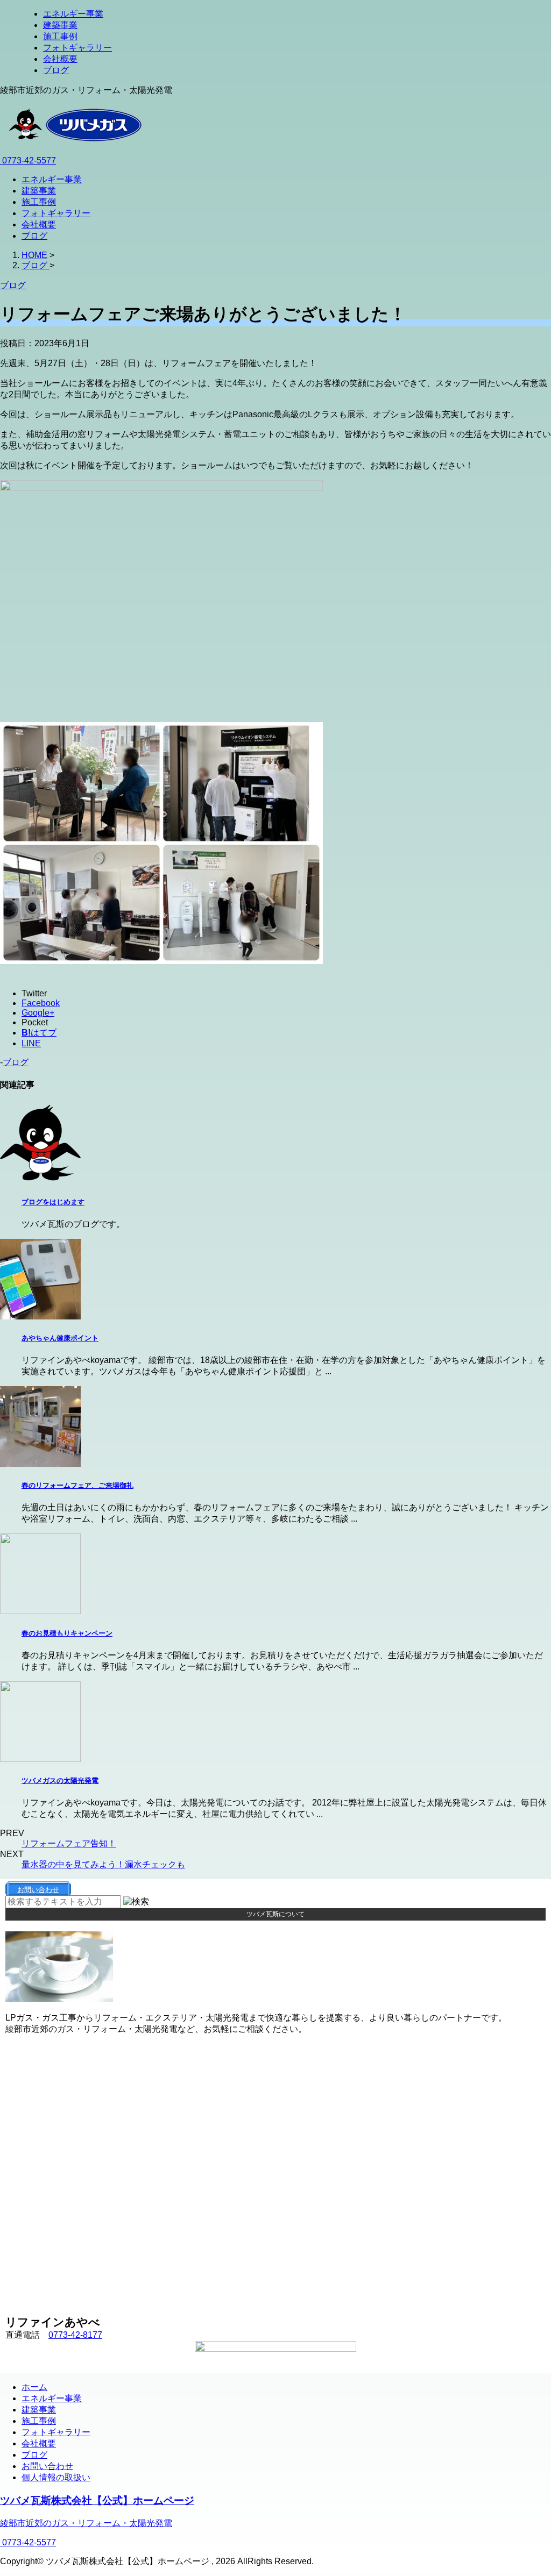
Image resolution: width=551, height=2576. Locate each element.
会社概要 (60, 59)
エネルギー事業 (73, 14)
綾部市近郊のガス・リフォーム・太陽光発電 (86, 2523)
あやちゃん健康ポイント (60, 1338)
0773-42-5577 (28, 160)
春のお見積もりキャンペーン (67, 1633)
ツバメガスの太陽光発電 (60, 1781)
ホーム (34, 2387)
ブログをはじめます (53, 1202)
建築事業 (60, 25)
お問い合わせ (47, 2466)
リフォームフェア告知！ (69, 1843)
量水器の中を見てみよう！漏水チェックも (103, 1864)
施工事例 (60, 36)
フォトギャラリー (77, 48)
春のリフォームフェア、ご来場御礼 (77, 1485)
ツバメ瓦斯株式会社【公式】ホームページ (97, 2500)
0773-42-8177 (75, 2335)
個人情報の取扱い (56, 2477)
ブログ (56, 70)
